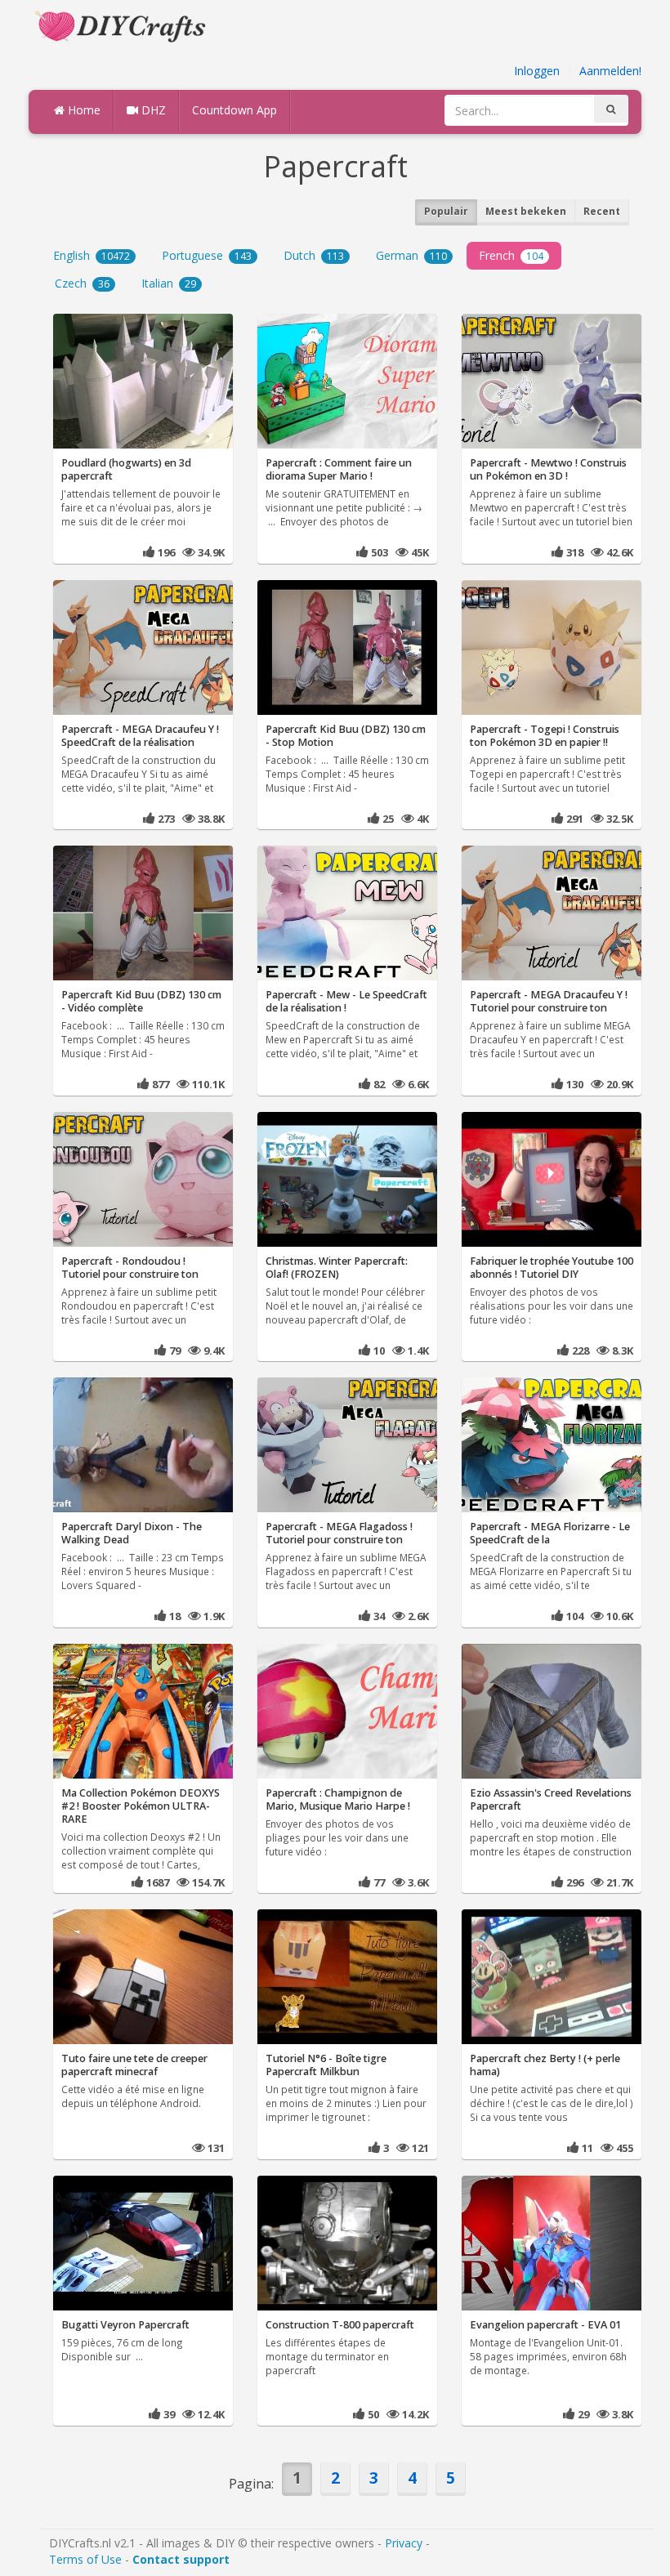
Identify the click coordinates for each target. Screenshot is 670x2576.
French (511, 255)
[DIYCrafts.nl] (123, 25)
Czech (82, 283)
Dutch (314, 255)
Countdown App (234, 110)
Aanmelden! (610, 71)
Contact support (181, 2559)
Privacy (404, 2543)
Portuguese (207, 255)
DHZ (152, 110)
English (92, 255)
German (411, 255)
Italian (169, 283)
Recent (602, 211)
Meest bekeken (526, 211)
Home (83, 110)
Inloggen (537, 71)
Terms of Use (85, 2559)
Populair (446, 211)
